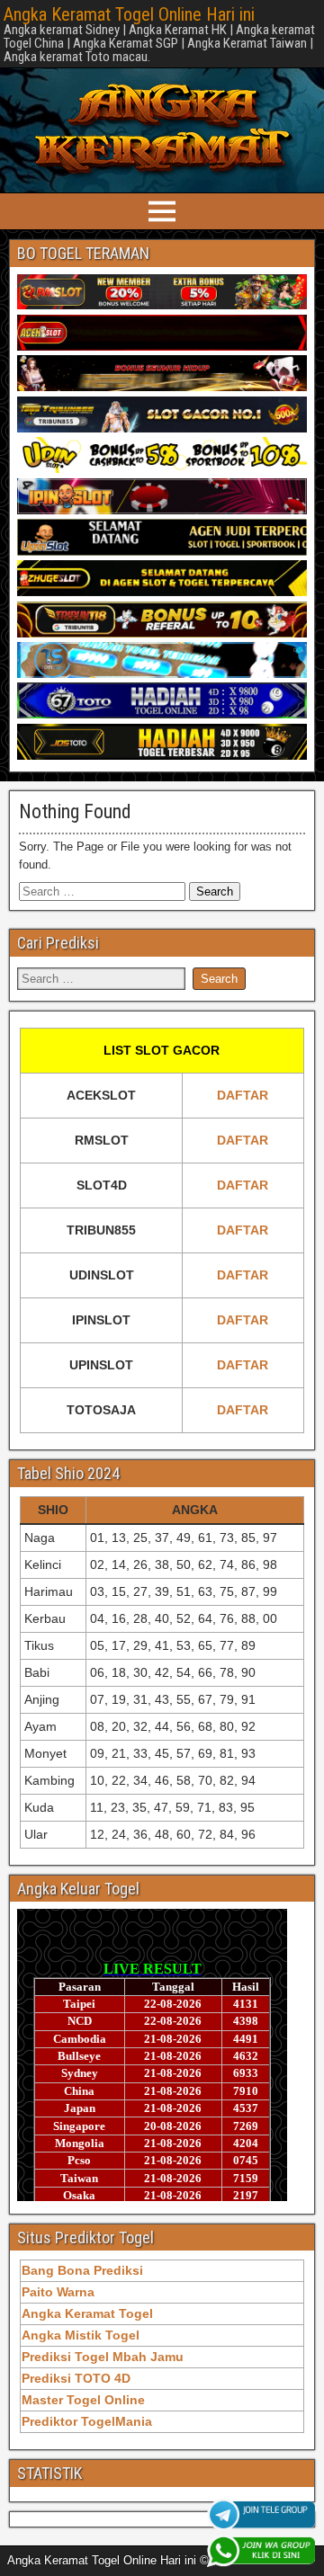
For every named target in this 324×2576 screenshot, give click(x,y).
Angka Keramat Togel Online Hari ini (129, 14)
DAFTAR (243, 1095)
